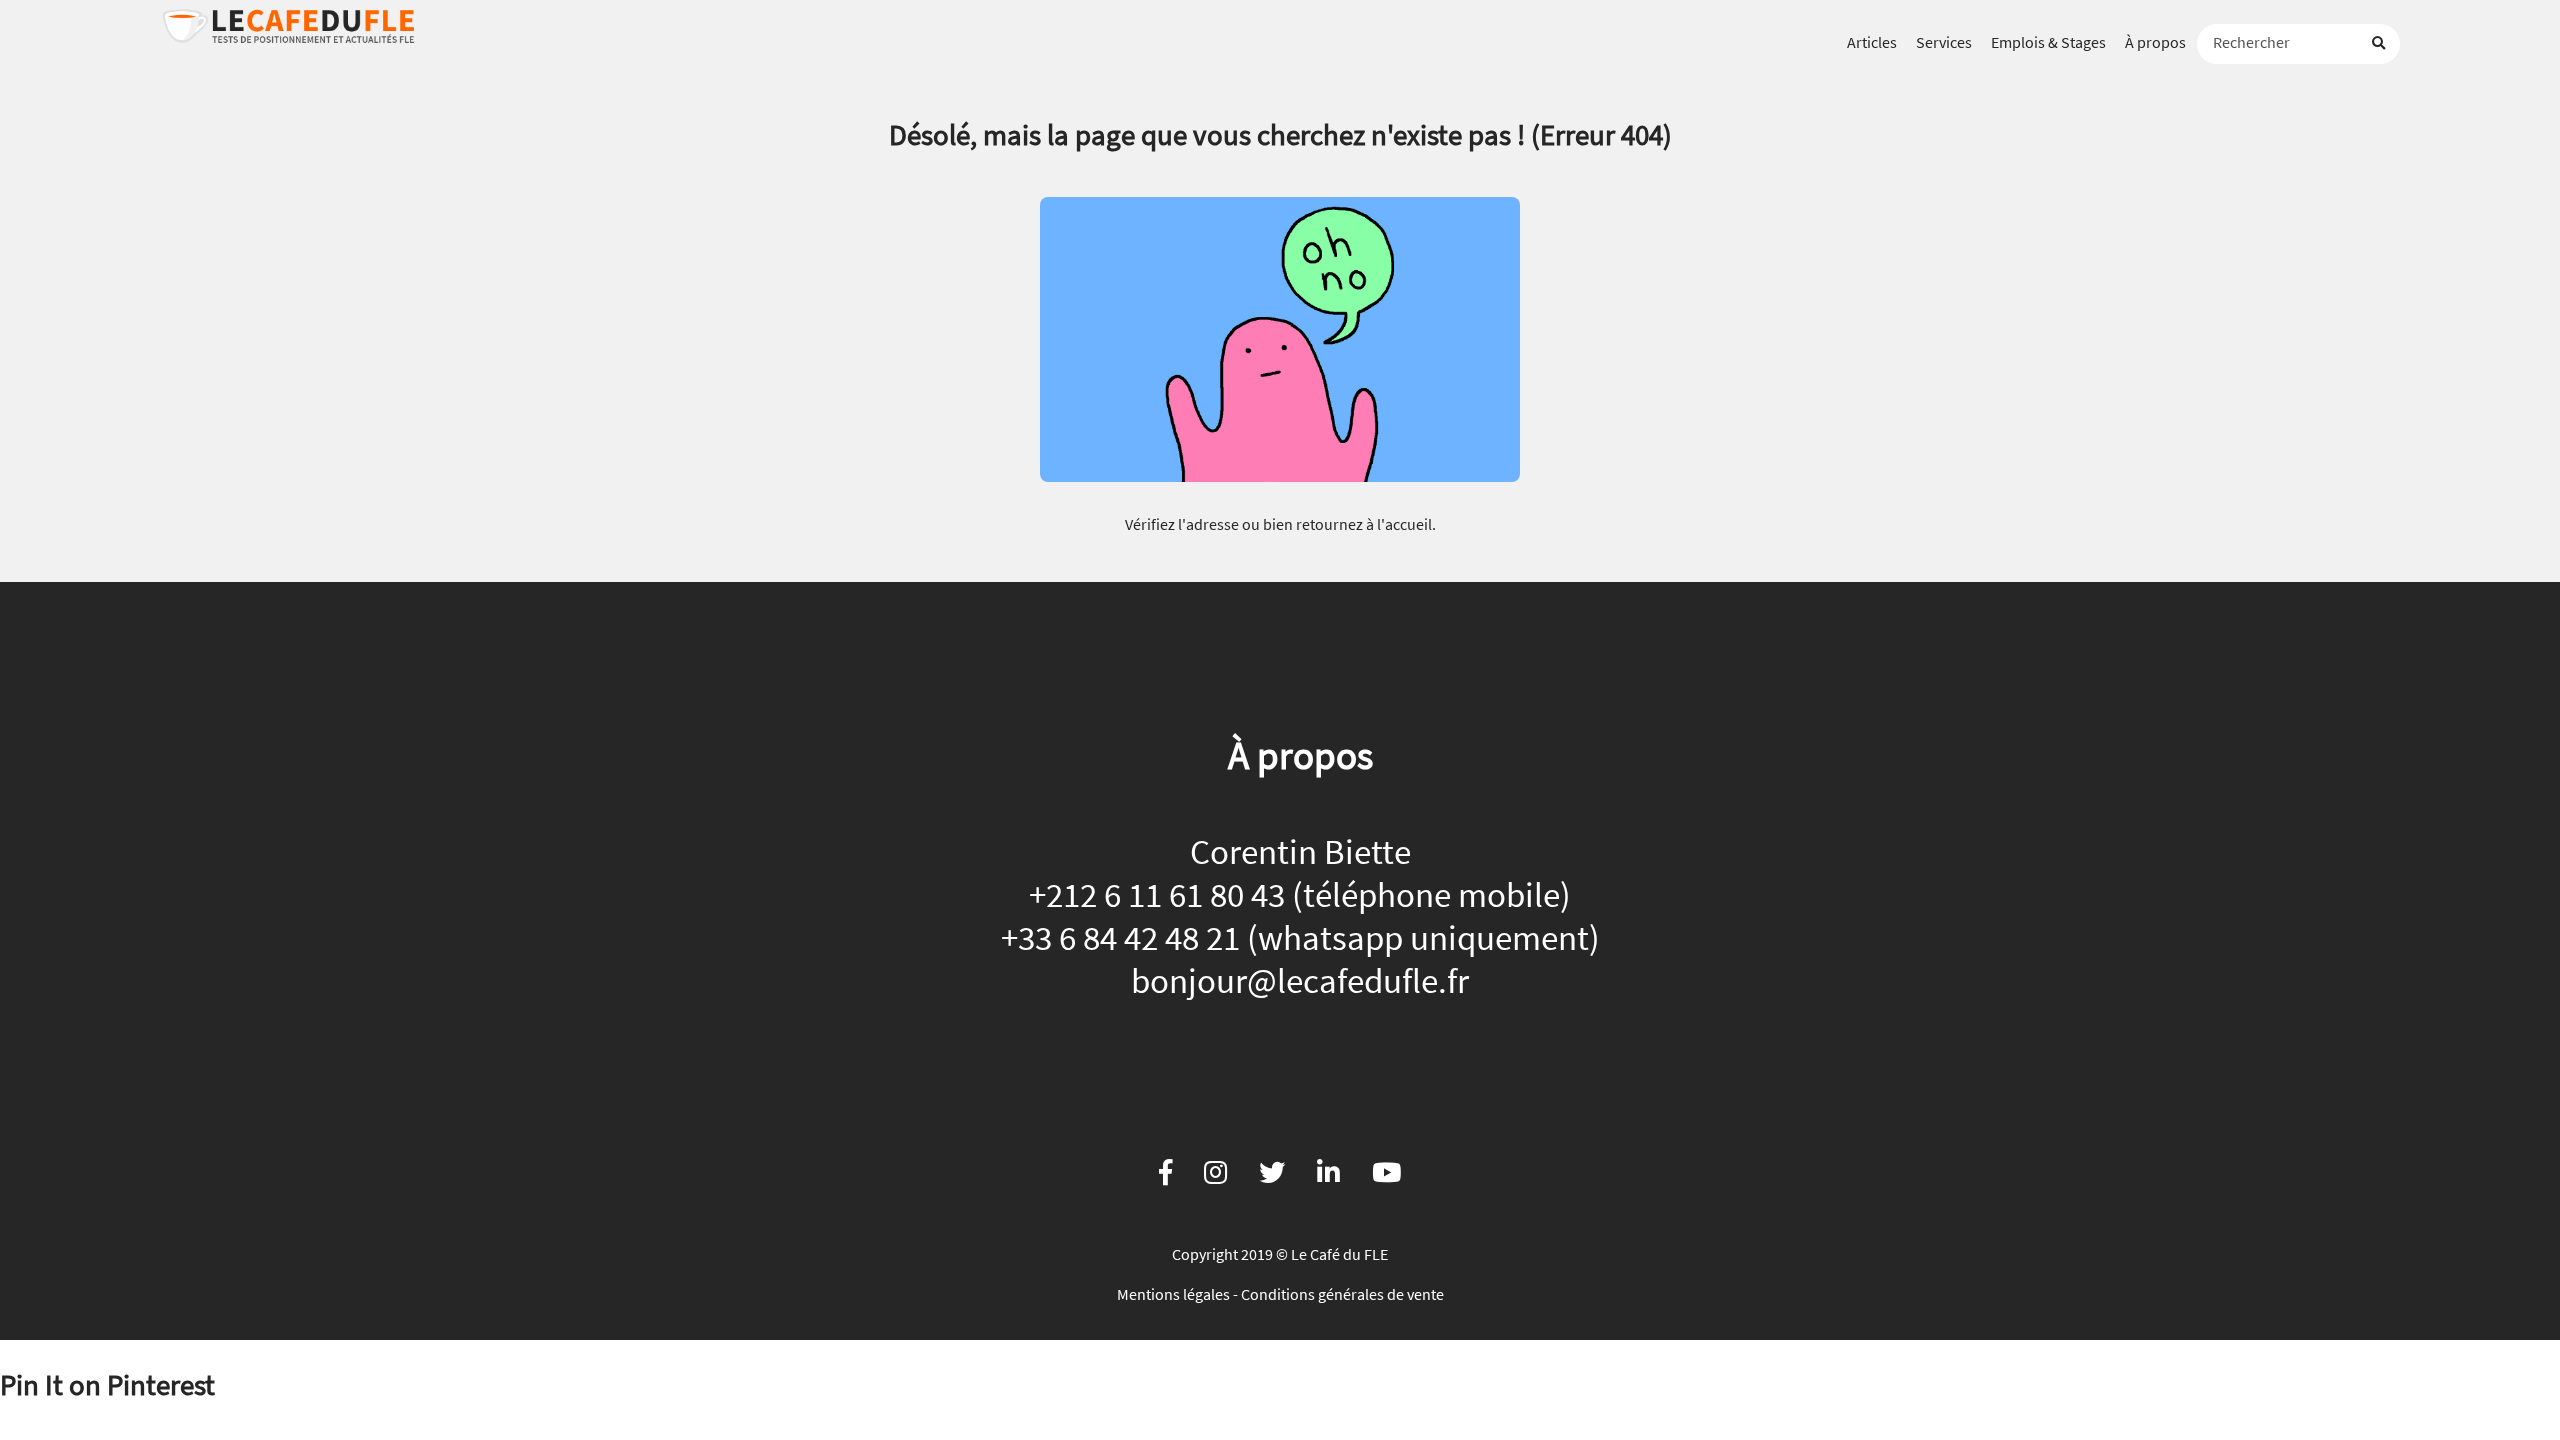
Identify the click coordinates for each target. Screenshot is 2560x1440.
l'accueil (1404, 524)
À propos (2155, 42)
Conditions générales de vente (1342, 1294)
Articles (1872, 42)
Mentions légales (1173, 1294)
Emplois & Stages (2048, 42)
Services (1944, 42)
